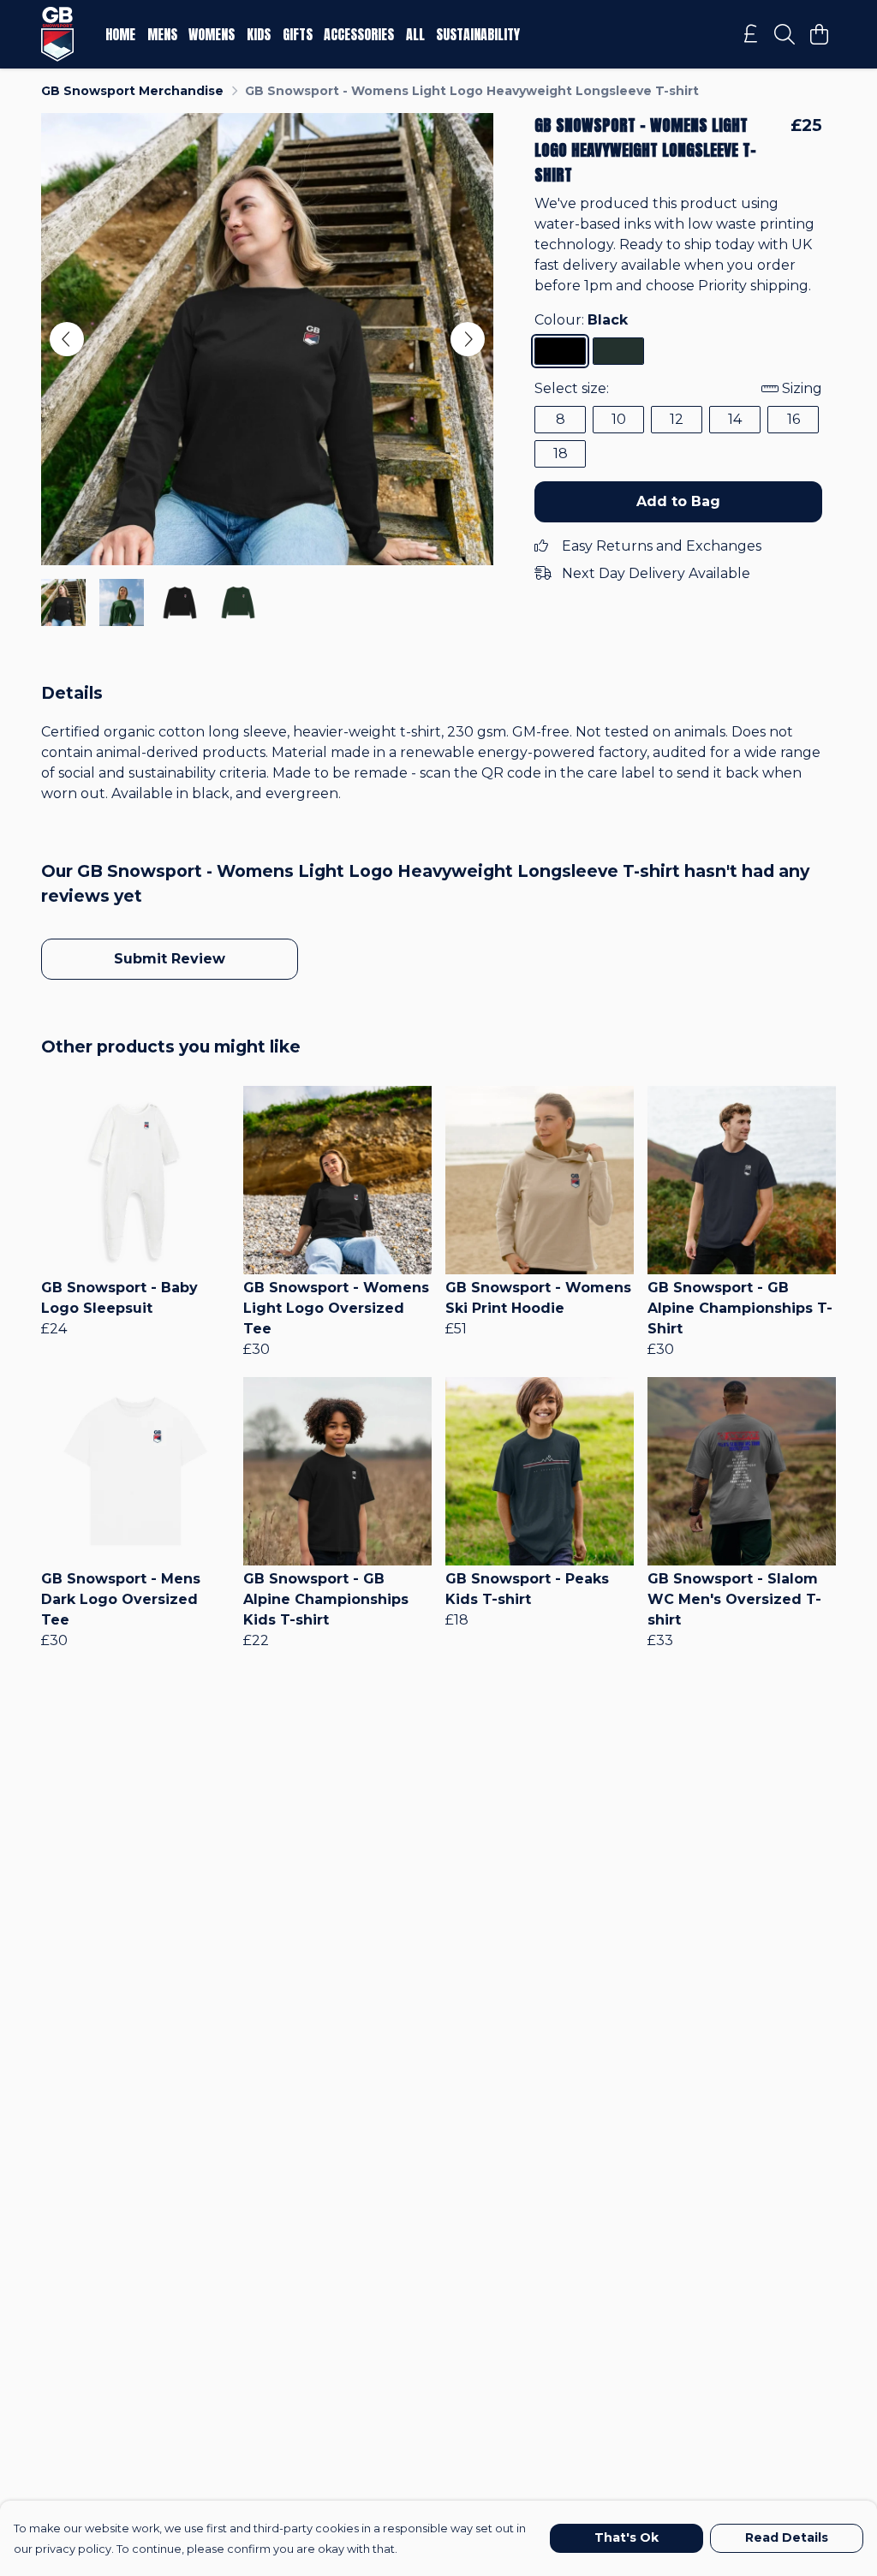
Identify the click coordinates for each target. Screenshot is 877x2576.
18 (561, 453)
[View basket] (819, 34)
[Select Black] (560, 351)
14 (735, 419)
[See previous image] (67, 339)
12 (677, 419)
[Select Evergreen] (618, 351)
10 (619, 419)
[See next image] (468, 339)
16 (793, 419)
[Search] (785, 34)
